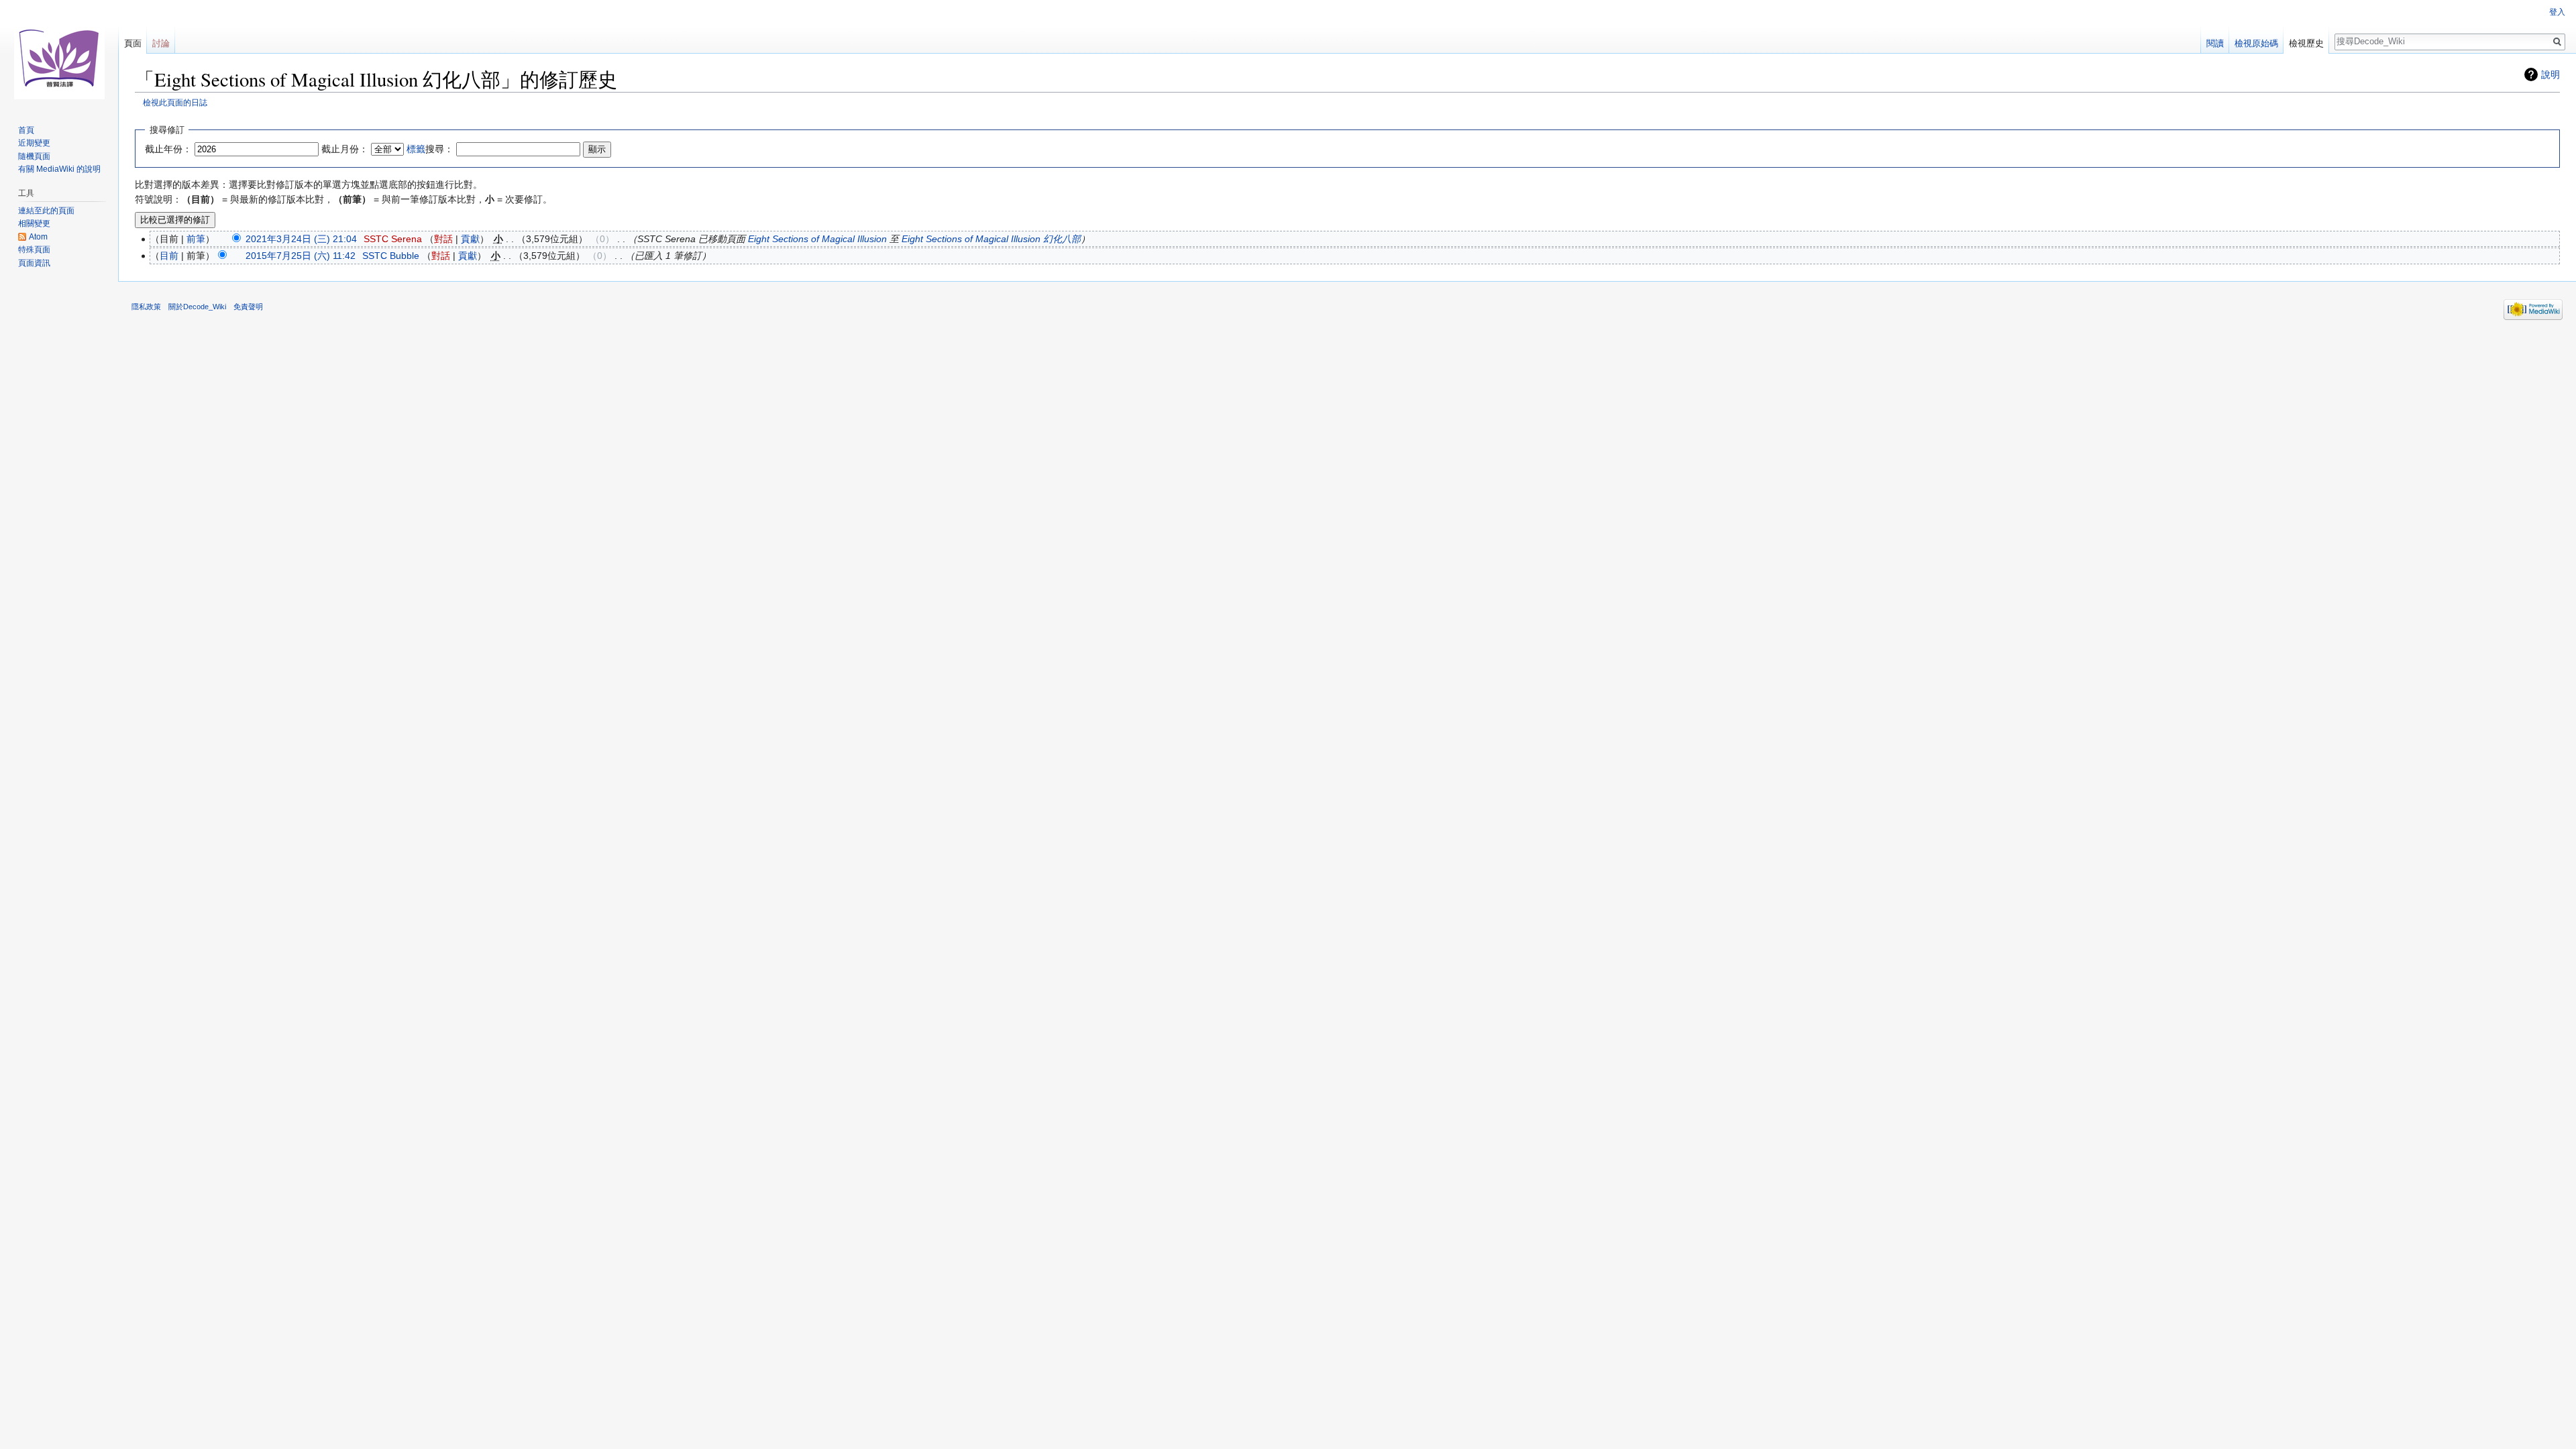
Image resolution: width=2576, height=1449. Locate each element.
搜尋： (430, 149)
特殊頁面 (34, 250)
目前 (169, 256)
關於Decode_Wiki (197, 307)
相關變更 (34, 223)
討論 (161, 43)
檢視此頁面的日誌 (175, 102)
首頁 (26, 130)
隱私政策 (146, 307)
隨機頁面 (34, 156)
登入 (2557, 12)
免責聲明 (248, 307)
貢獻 (470, 239)
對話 (443, 239)
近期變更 (34, 143)
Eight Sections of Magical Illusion (817, 239)
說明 (2551, 74)
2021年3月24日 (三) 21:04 (301, 239)
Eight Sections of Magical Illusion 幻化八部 (991, 239)
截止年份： (168, 149)
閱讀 (2215, 43)
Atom (38, 237)
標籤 (416, 149)
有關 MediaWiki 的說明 (59, 169)
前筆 (196, 239)
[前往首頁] (59, 54)
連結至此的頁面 (46, 211)
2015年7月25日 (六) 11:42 (301, 256)
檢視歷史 (2306, 43)
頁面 (133, 43)
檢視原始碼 (2256, 43)
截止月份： (345, 149)
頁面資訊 (34, 263)
